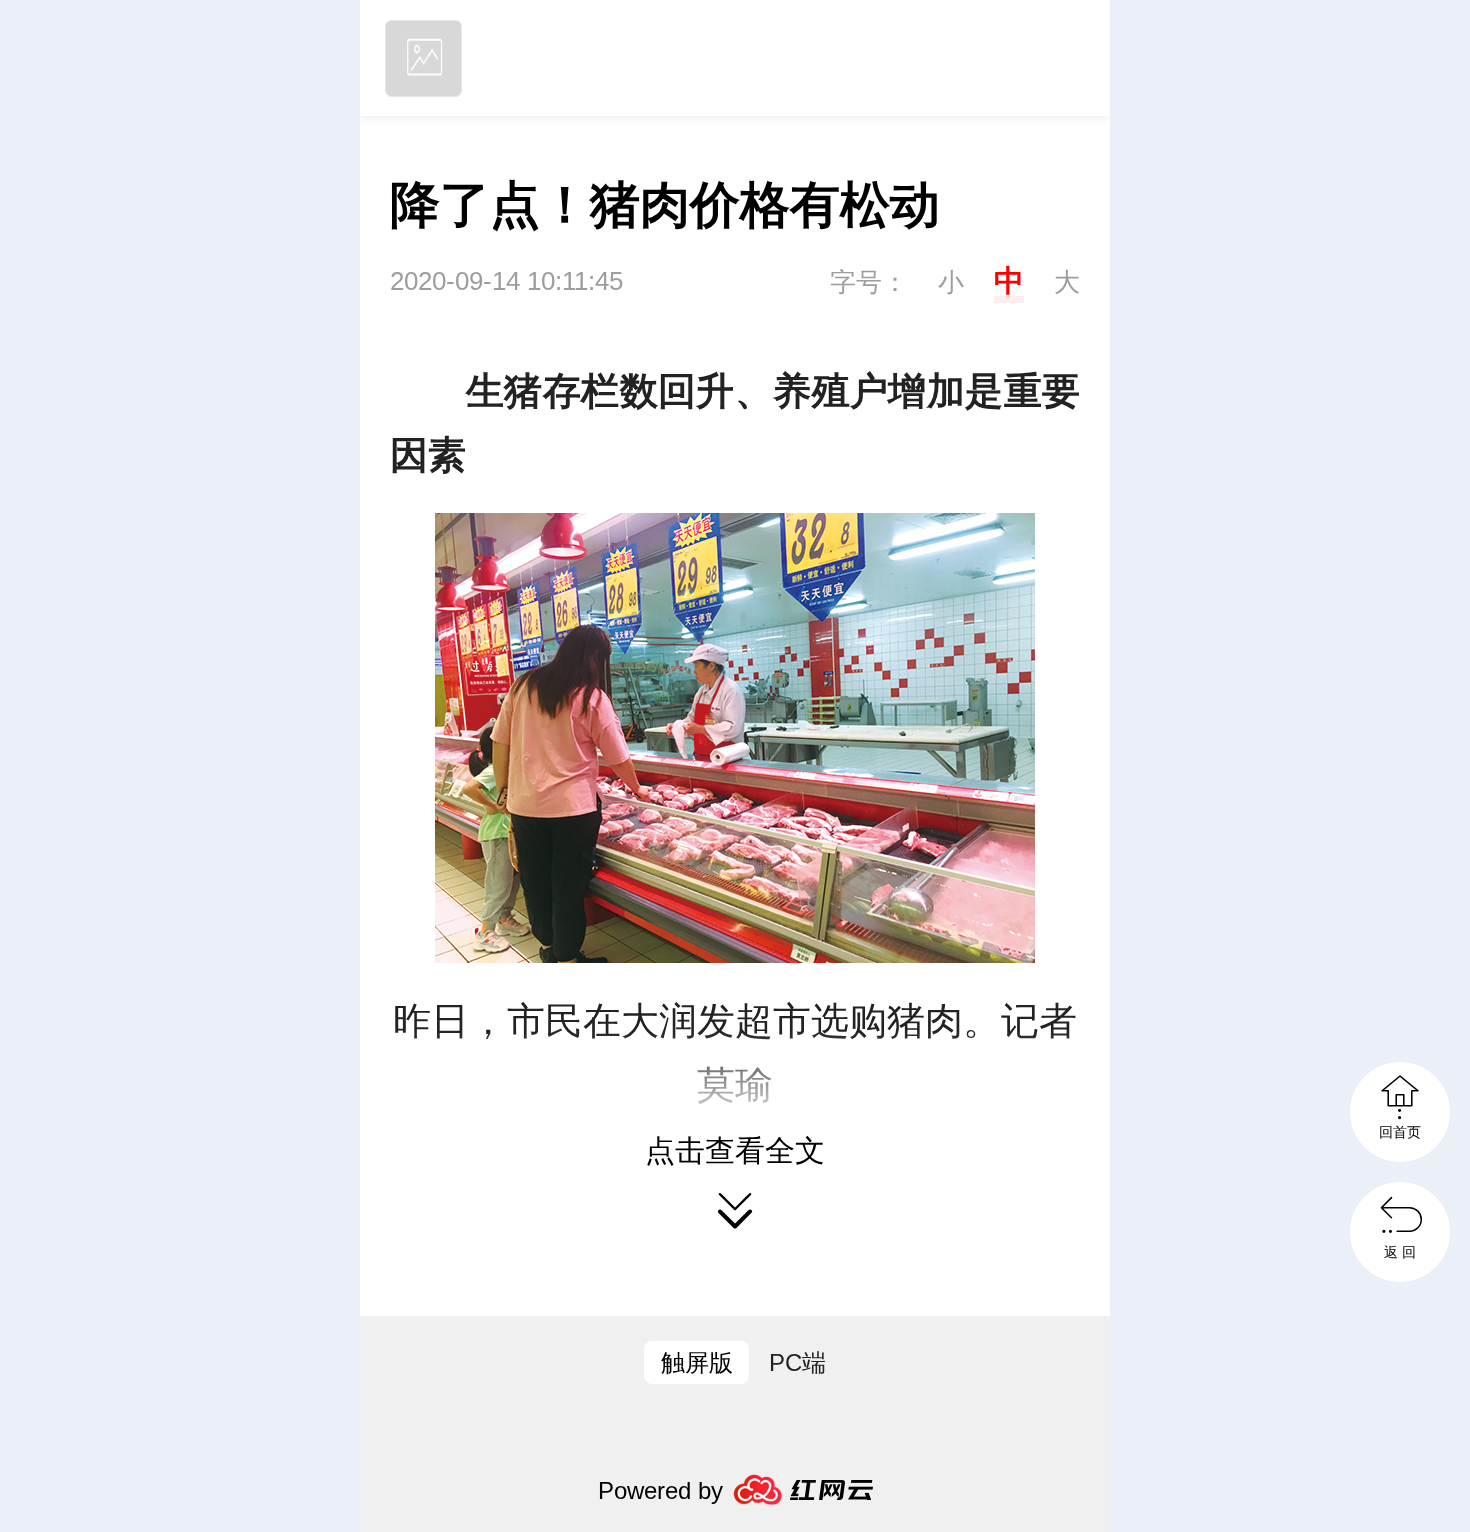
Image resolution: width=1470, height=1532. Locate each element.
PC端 (797, 1362)
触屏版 (697, 1362)
